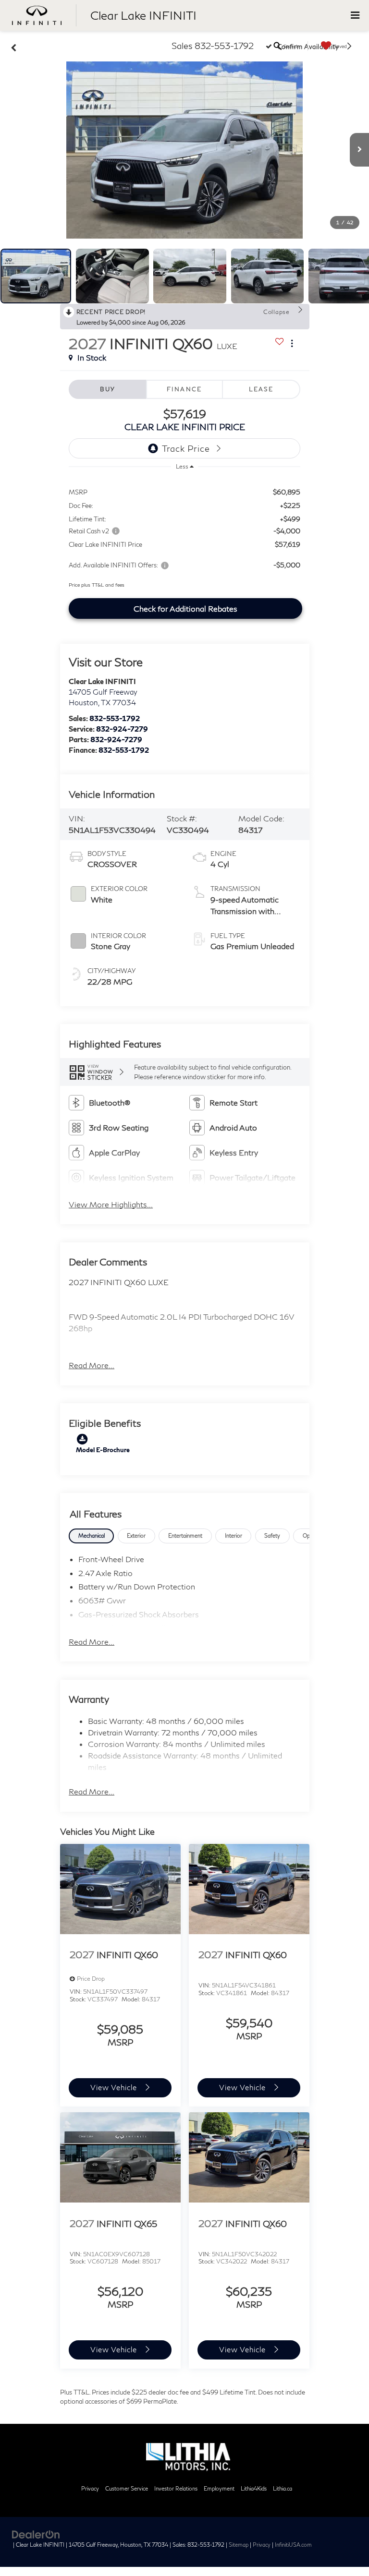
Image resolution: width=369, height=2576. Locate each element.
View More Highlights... (111, 1204)
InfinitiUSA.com (293, 2545)
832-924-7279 (122, 729)
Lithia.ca (283, 2488)
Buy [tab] (108, 389)
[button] (184, 150)
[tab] (91, 1536)
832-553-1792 (115, 718)
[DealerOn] (36, 2534)
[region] (184, 535)
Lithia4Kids (254, 2488)
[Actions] (292, 343)
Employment (219, 2488)
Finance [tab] (184, 389)
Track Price (186, 448)
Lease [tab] (261, 389)
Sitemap (239, 2545)
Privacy (90, 2488)
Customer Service (127, 2488)
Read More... (92, 1365)
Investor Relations (176, 2488)
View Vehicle (115, 2087)
